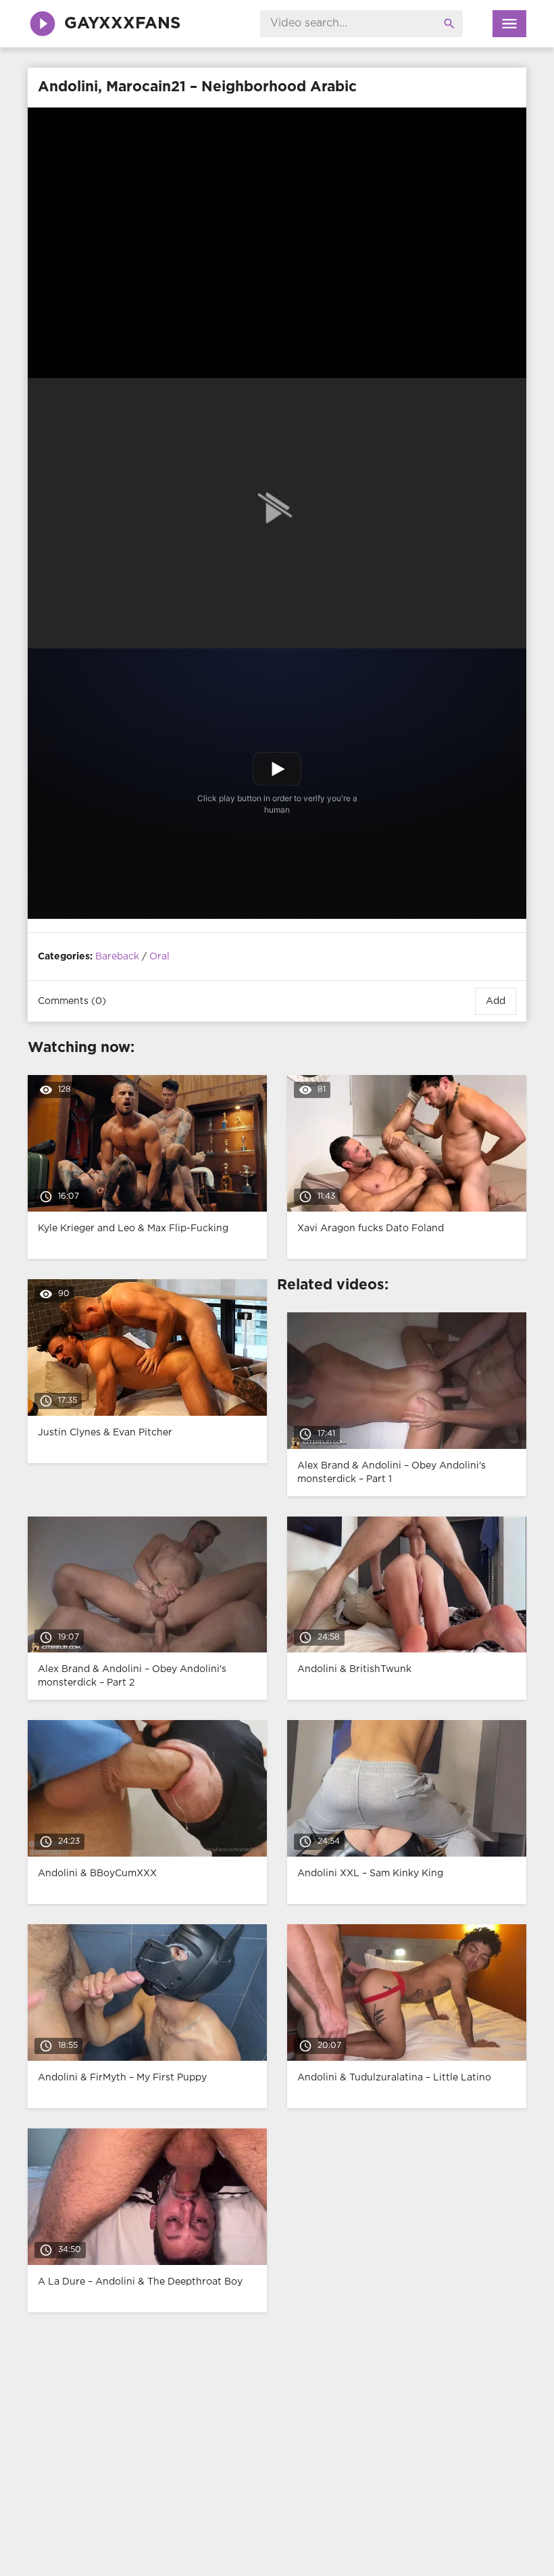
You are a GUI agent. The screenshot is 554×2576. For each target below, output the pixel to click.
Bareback (117, 957)
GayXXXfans (122, 24)
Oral (159, 957)
